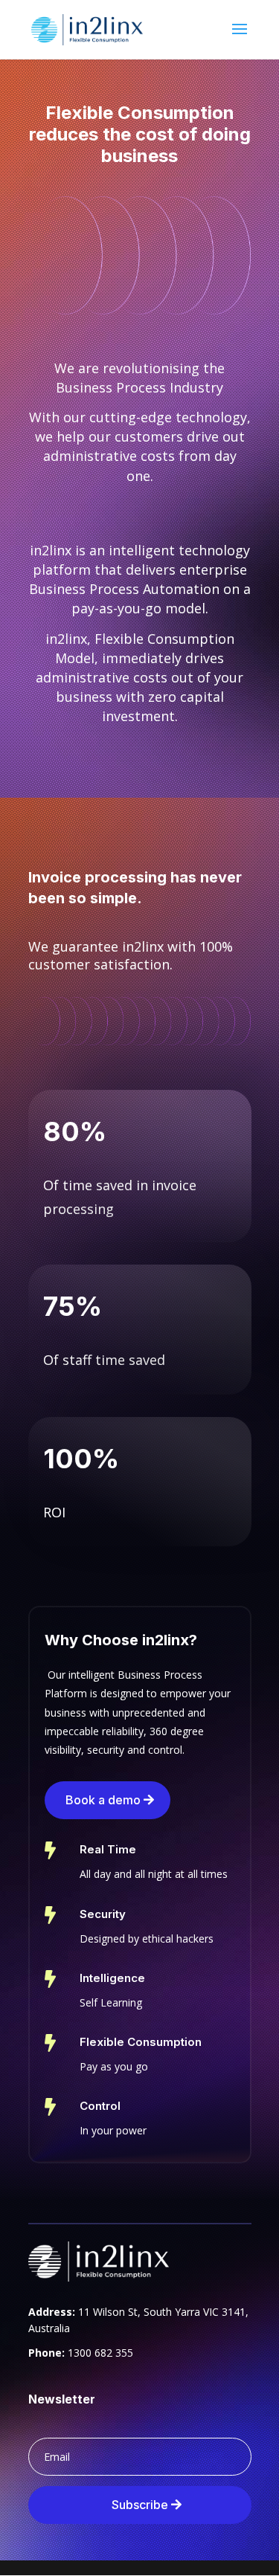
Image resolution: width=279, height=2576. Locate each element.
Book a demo (103, 1800)
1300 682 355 (100, 2353)
